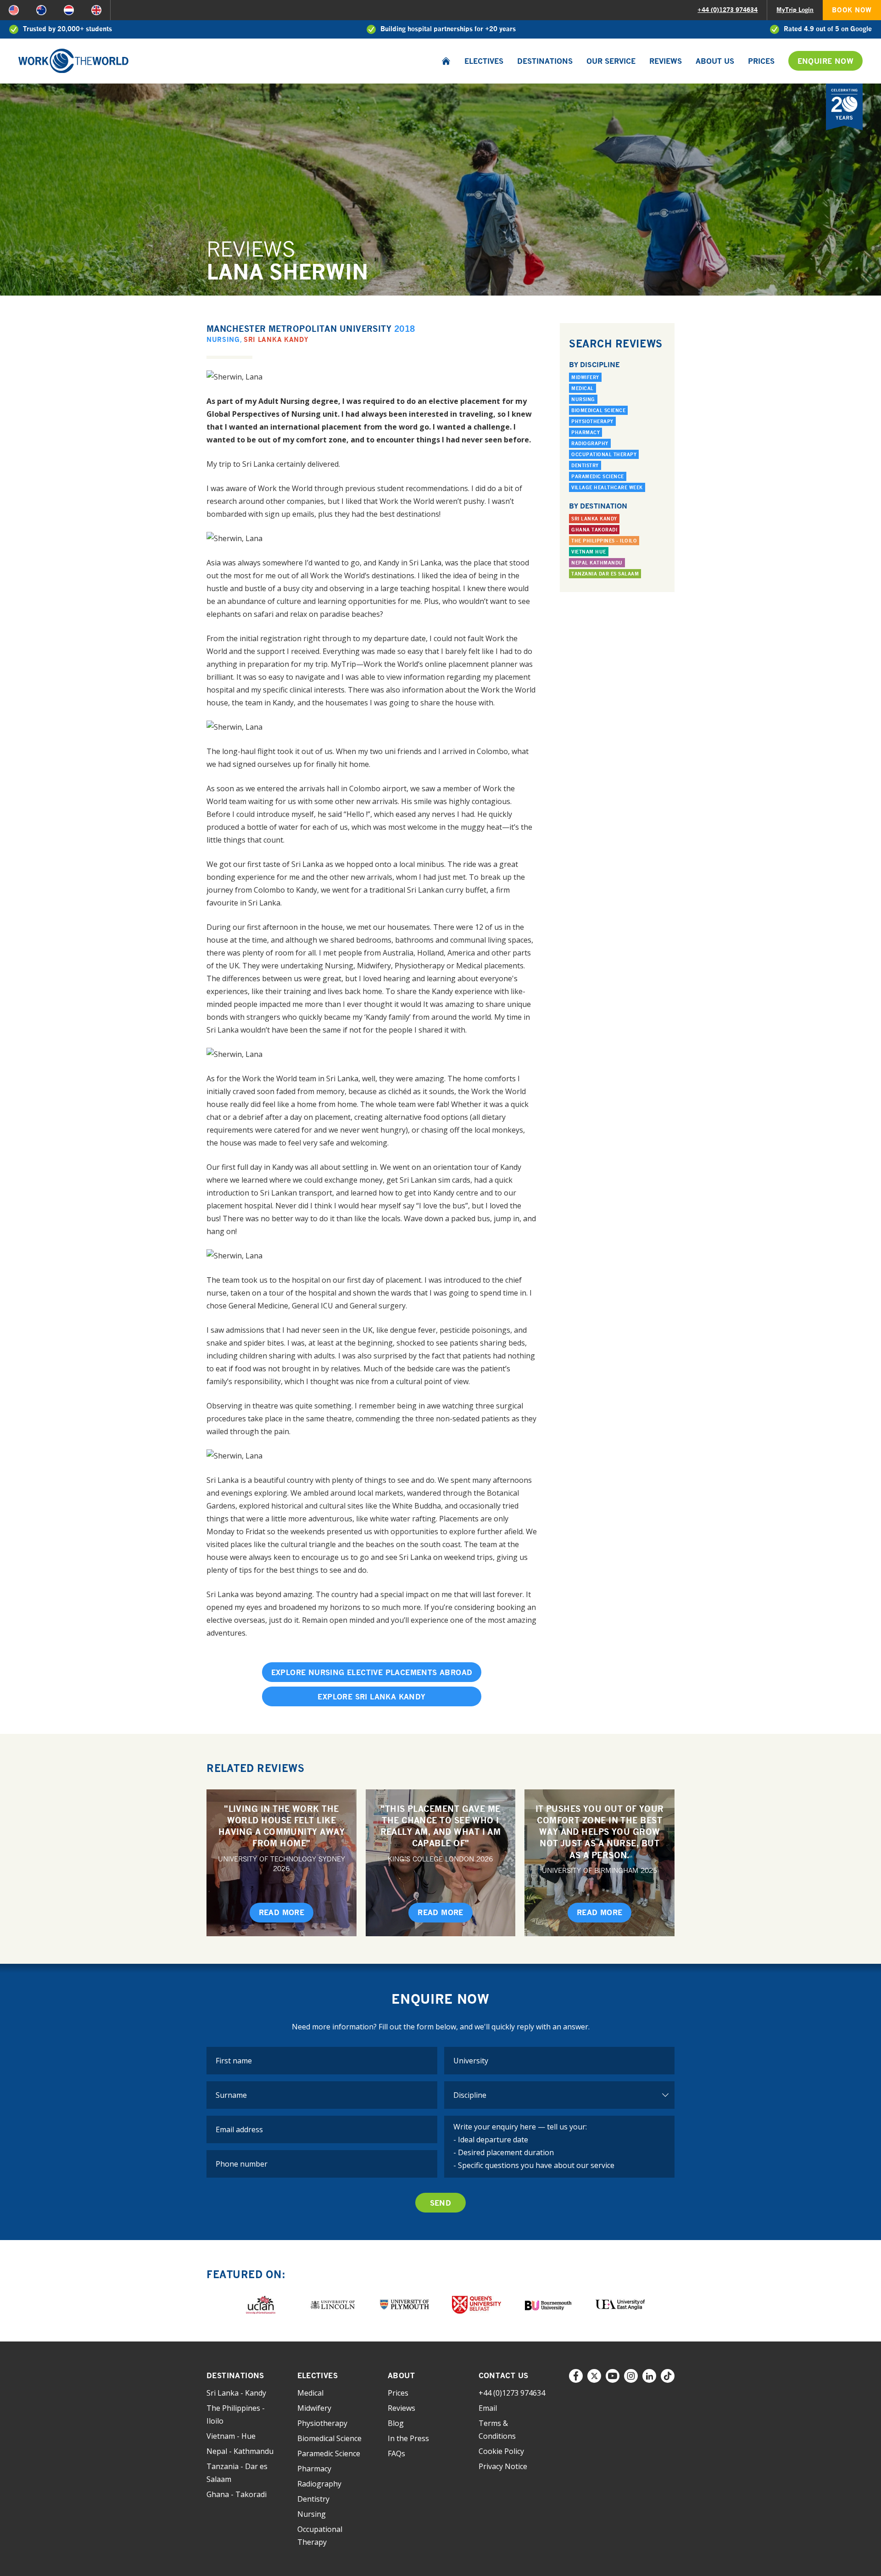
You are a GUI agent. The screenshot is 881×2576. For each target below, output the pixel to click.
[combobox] (560, 2061)
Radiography (590, 443)
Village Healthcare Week (607, 487)
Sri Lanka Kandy (276, 339)
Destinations (545, 61)
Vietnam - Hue (231, 2436)
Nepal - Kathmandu (240, 2451)
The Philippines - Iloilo (604, 541)
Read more (282, 1912)
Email (488, 2408)
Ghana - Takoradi (237, 2494)
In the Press (408, 2438)
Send (441, 2203)
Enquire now (825, 61)
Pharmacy (585, 432)
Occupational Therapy (604, 454)
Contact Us (504, 2375)
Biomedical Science (598, 410)
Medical (583, 388)
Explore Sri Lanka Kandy (371, 1697)
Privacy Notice (503, 2466)
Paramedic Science (598, 476)
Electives (484, 61)
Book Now (852, 10)
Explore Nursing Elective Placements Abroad (372, 1672)
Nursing (223, 339)
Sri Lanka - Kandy (236, 2393)
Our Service (611, 61)
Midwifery (585, 377)
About (401, 2375)
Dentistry (585, 465)
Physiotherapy (592, 421)
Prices (761, 61)
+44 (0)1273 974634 (728, 10)
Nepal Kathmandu (597, 563)
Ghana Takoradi (594, 530)
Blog (396, 2423)
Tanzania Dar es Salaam (605, 574)
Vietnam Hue (589, 552)
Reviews (666, 61)
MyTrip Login (795, 10)
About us (715, 61)
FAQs (396, 2453)
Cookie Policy (501, 2451)
